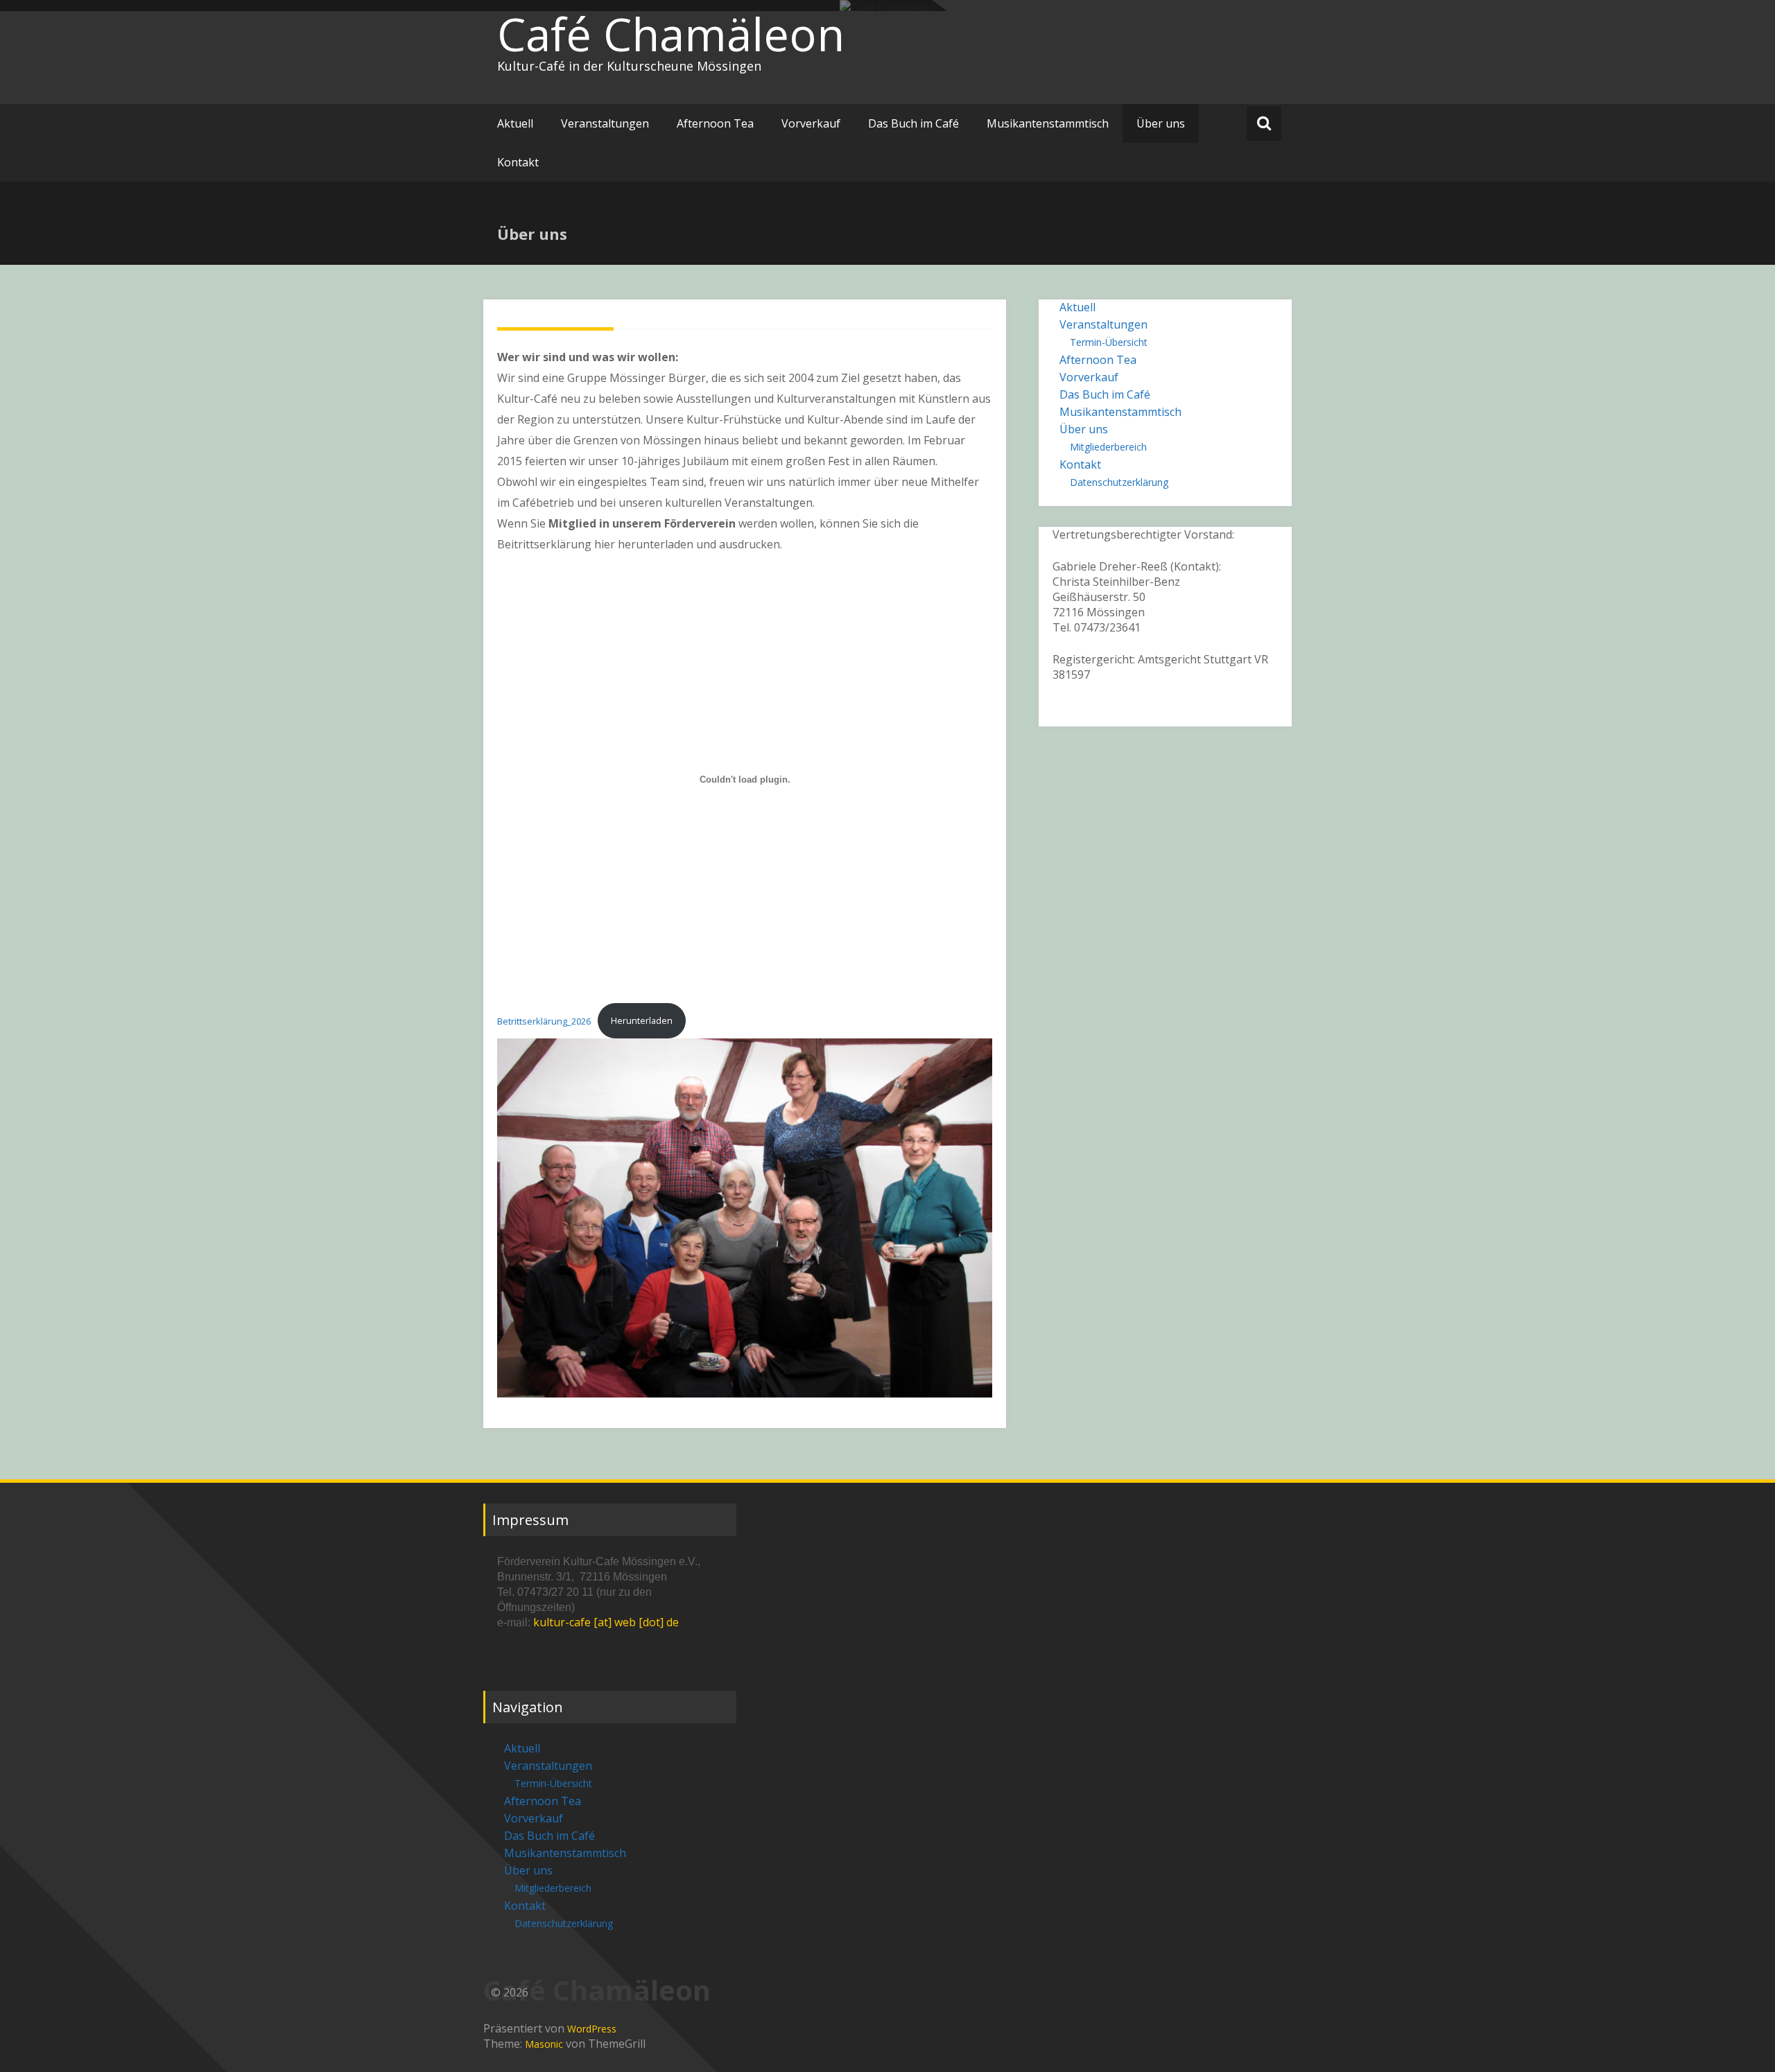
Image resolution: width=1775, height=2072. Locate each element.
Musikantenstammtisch (1048, 123)
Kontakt (518, 162)
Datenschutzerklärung (1119, 482)
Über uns (1161, 123)
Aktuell (515, 123)
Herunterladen (642, 1020)
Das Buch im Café (914, 123)
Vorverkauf (811, 123)
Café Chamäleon (671, 34)
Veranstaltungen (605, 123)
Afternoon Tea (715, 123)
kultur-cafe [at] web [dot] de (606, 1622)
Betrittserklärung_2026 (544, 1020)
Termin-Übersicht (1109, 342)
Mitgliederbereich (1108, 447)
